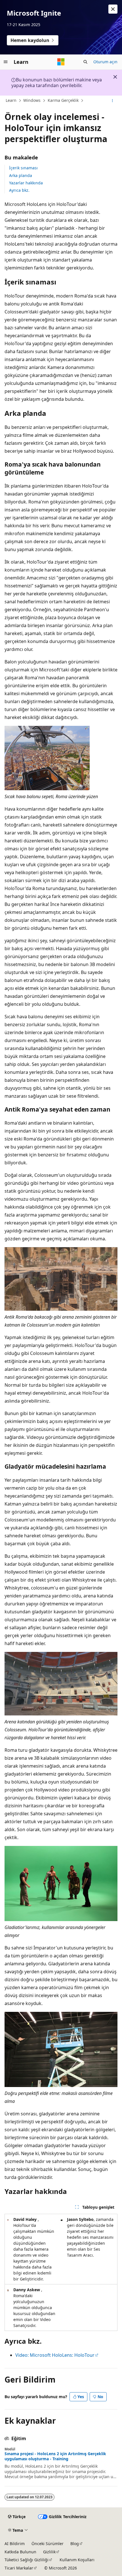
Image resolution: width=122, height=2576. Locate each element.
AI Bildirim (15, 2544)
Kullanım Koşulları (77, 2560)
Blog (75, 2544)
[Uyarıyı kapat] (113, 9)
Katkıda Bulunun (20, 2552)
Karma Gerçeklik (63, 100)
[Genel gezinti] (6, 62)
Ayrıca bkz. (19, 190)
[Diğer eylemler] (112, 101)
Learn (11, 100)
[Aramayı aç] (85, 62)
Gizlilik (49, 2552)
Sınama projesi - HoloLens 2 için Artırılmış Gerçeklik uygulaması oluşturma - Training (55, 2456)
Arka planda (21, 175)
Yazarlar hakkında (26, 183)
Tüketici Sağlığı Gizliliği (27, 2560)
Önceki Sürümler (48, 2544)
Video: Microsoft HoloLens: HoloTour (55, 2355)
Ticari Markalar (19, 2568)
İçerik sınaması (23, 168)
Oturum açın (105, 62)
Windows (32, 100)
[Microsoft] (61, 62)
